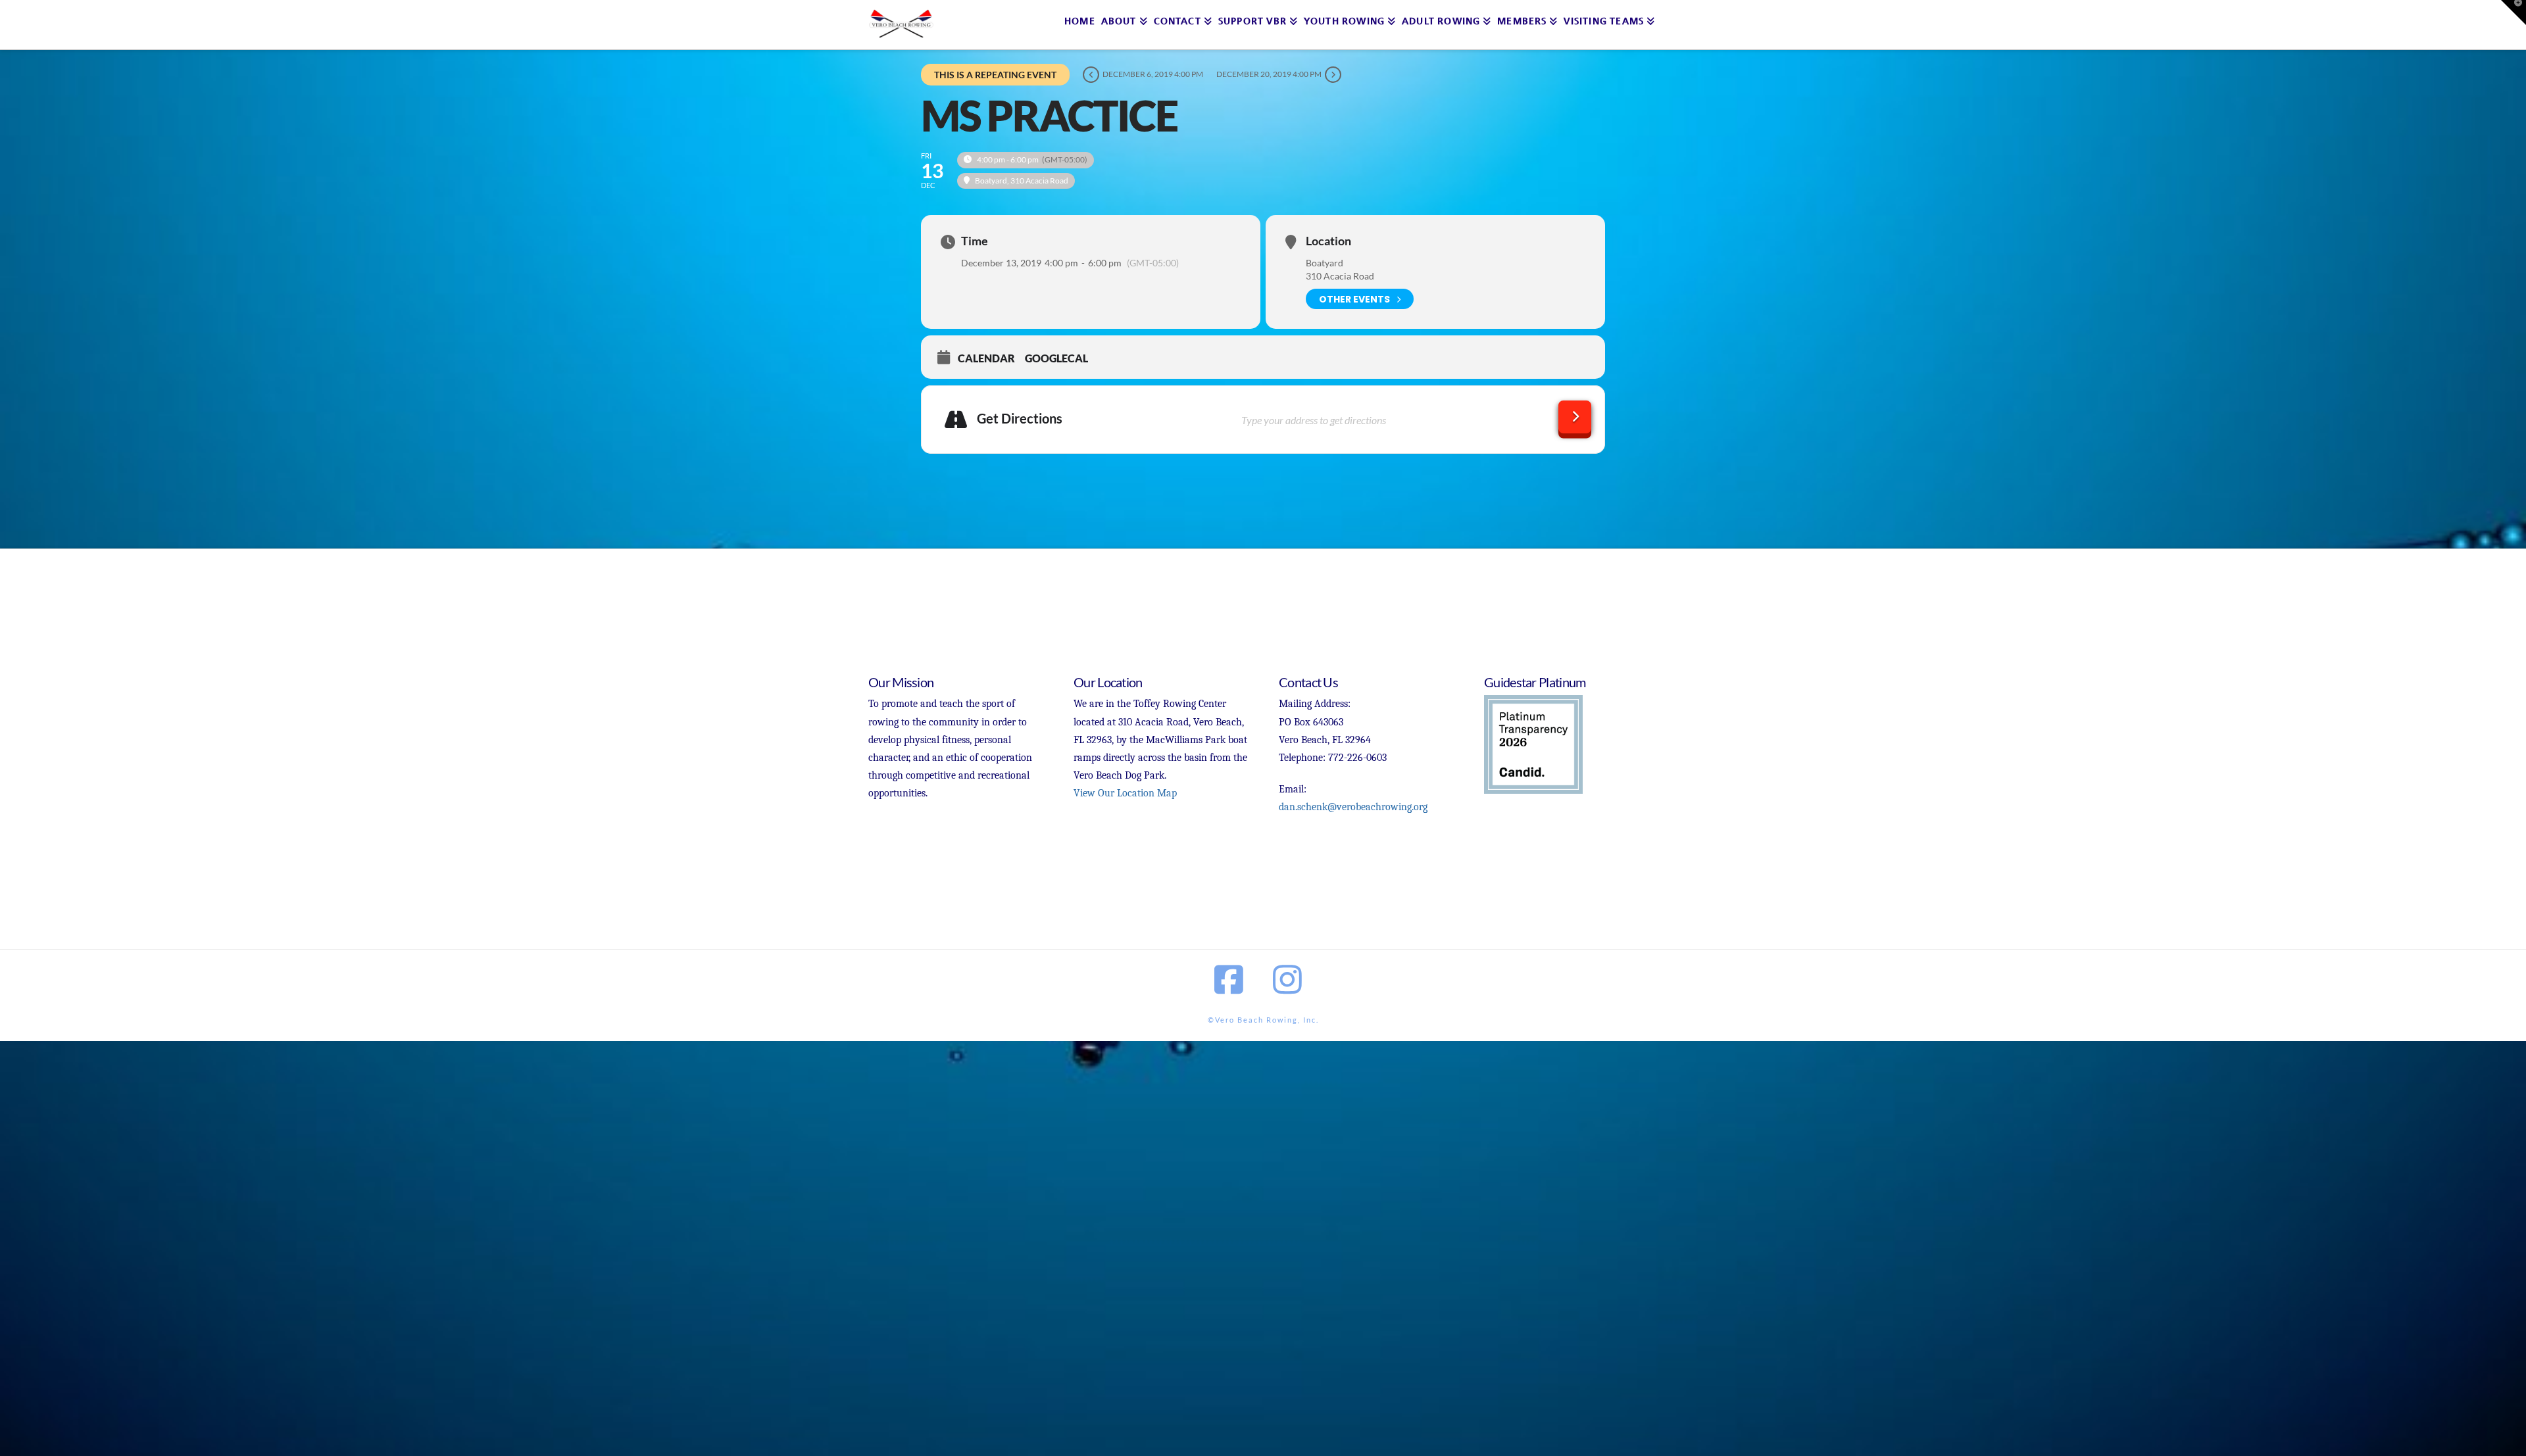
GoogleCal (1056, 358)
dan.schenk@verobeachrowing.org (1353, 807)
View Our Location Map (1125, 793)
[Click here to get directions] (1575, 417)
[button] (2514, 12)
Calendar (986, 358)
